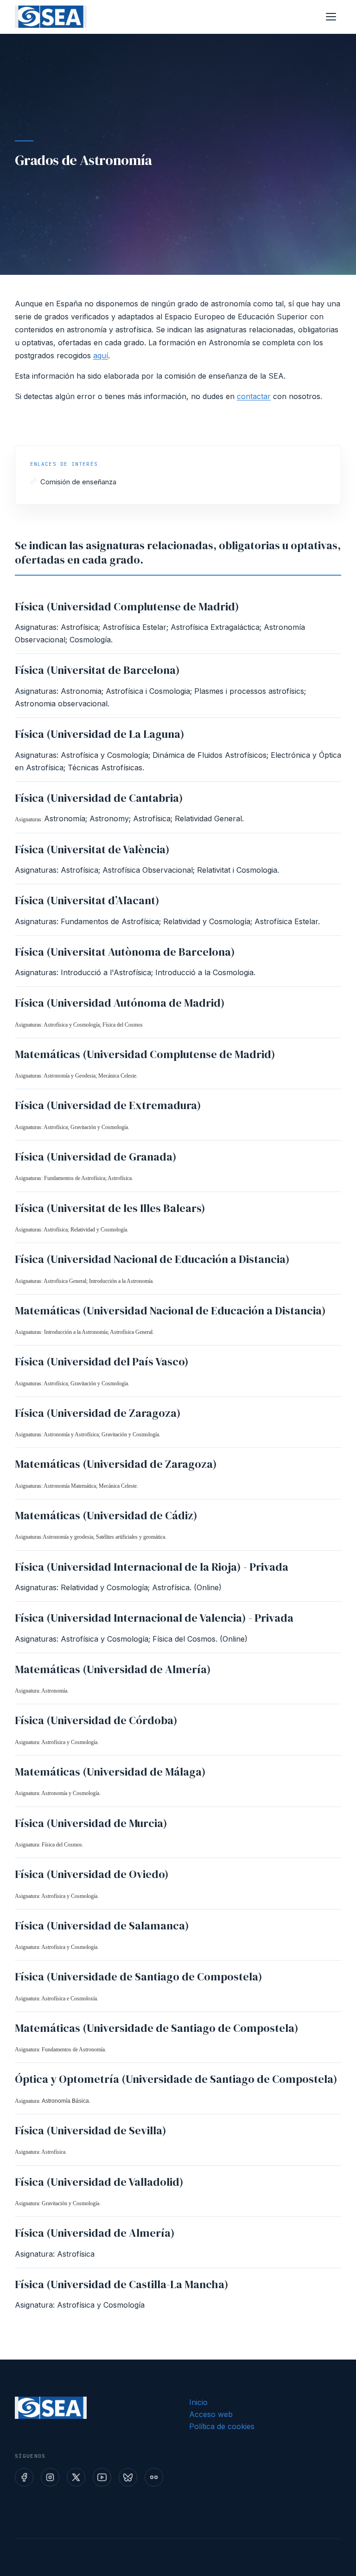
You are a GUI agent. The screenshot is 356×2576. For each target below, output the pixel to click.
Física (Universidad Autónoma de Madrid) (120, 1003)
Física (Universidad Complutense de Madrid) (127, 606)
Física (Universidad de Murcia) (91, 1823)
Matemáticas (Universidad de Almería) (113, 1669)
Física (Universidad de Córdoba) (96, 1720)
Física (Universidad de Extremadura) (108, 1105)
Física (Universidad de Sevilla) (91, 2130)
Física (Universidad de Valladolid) (99, 2182)
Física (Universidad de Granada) (96, 1157)
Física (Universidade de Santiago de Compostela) (139, 1976)
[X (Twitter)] (76, 2477)
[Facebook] (24, 2477)
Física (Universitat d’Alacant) (87, 900)
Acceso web (211, 2414)
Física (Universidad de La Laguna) (100, 734)
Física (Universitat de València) (92, 849)
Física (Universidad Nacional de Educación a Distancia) (152, 1259)
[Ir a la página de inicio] (51, 17)
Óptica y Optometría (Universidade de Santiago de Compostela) (176, 2079)
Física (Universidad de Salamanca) (102, 1926)
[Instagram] (50, 2477)
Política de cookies (222, 2426)
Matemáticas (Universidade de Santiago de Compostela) (157, 2028)
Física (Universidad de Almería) (95, 2233)
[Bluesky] (128, 2477)
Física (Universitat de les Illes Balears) (110, 1208)
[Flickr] (154, 2477)
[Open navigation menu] (331, 17)
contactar (254, 396)
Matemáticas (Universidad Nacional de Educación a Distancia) (170, 1310)
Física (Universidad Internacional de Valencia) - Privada (154, 1618)
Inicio (198, 2402)
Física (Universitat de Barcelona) (97, 670)
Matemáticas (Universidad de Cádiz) (106, 1515)
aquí (101, 355)
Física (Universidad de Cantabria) (99, 798)
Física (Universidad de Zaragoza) (98, 1413)
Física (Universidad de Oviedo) (92, 1874)
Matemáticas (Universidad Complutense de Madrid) (145, 1054)
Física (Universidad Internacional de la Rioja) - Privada (152, 1567)
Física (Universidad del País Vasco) (102, 1361)
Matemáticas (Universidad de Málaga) (110, 1772)
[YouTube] (102, 2477)
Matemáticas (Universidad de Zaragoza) (116, 1464)
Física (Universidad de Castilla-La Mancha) (122, 2284)
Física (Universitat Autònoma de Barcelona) (125, 952)
